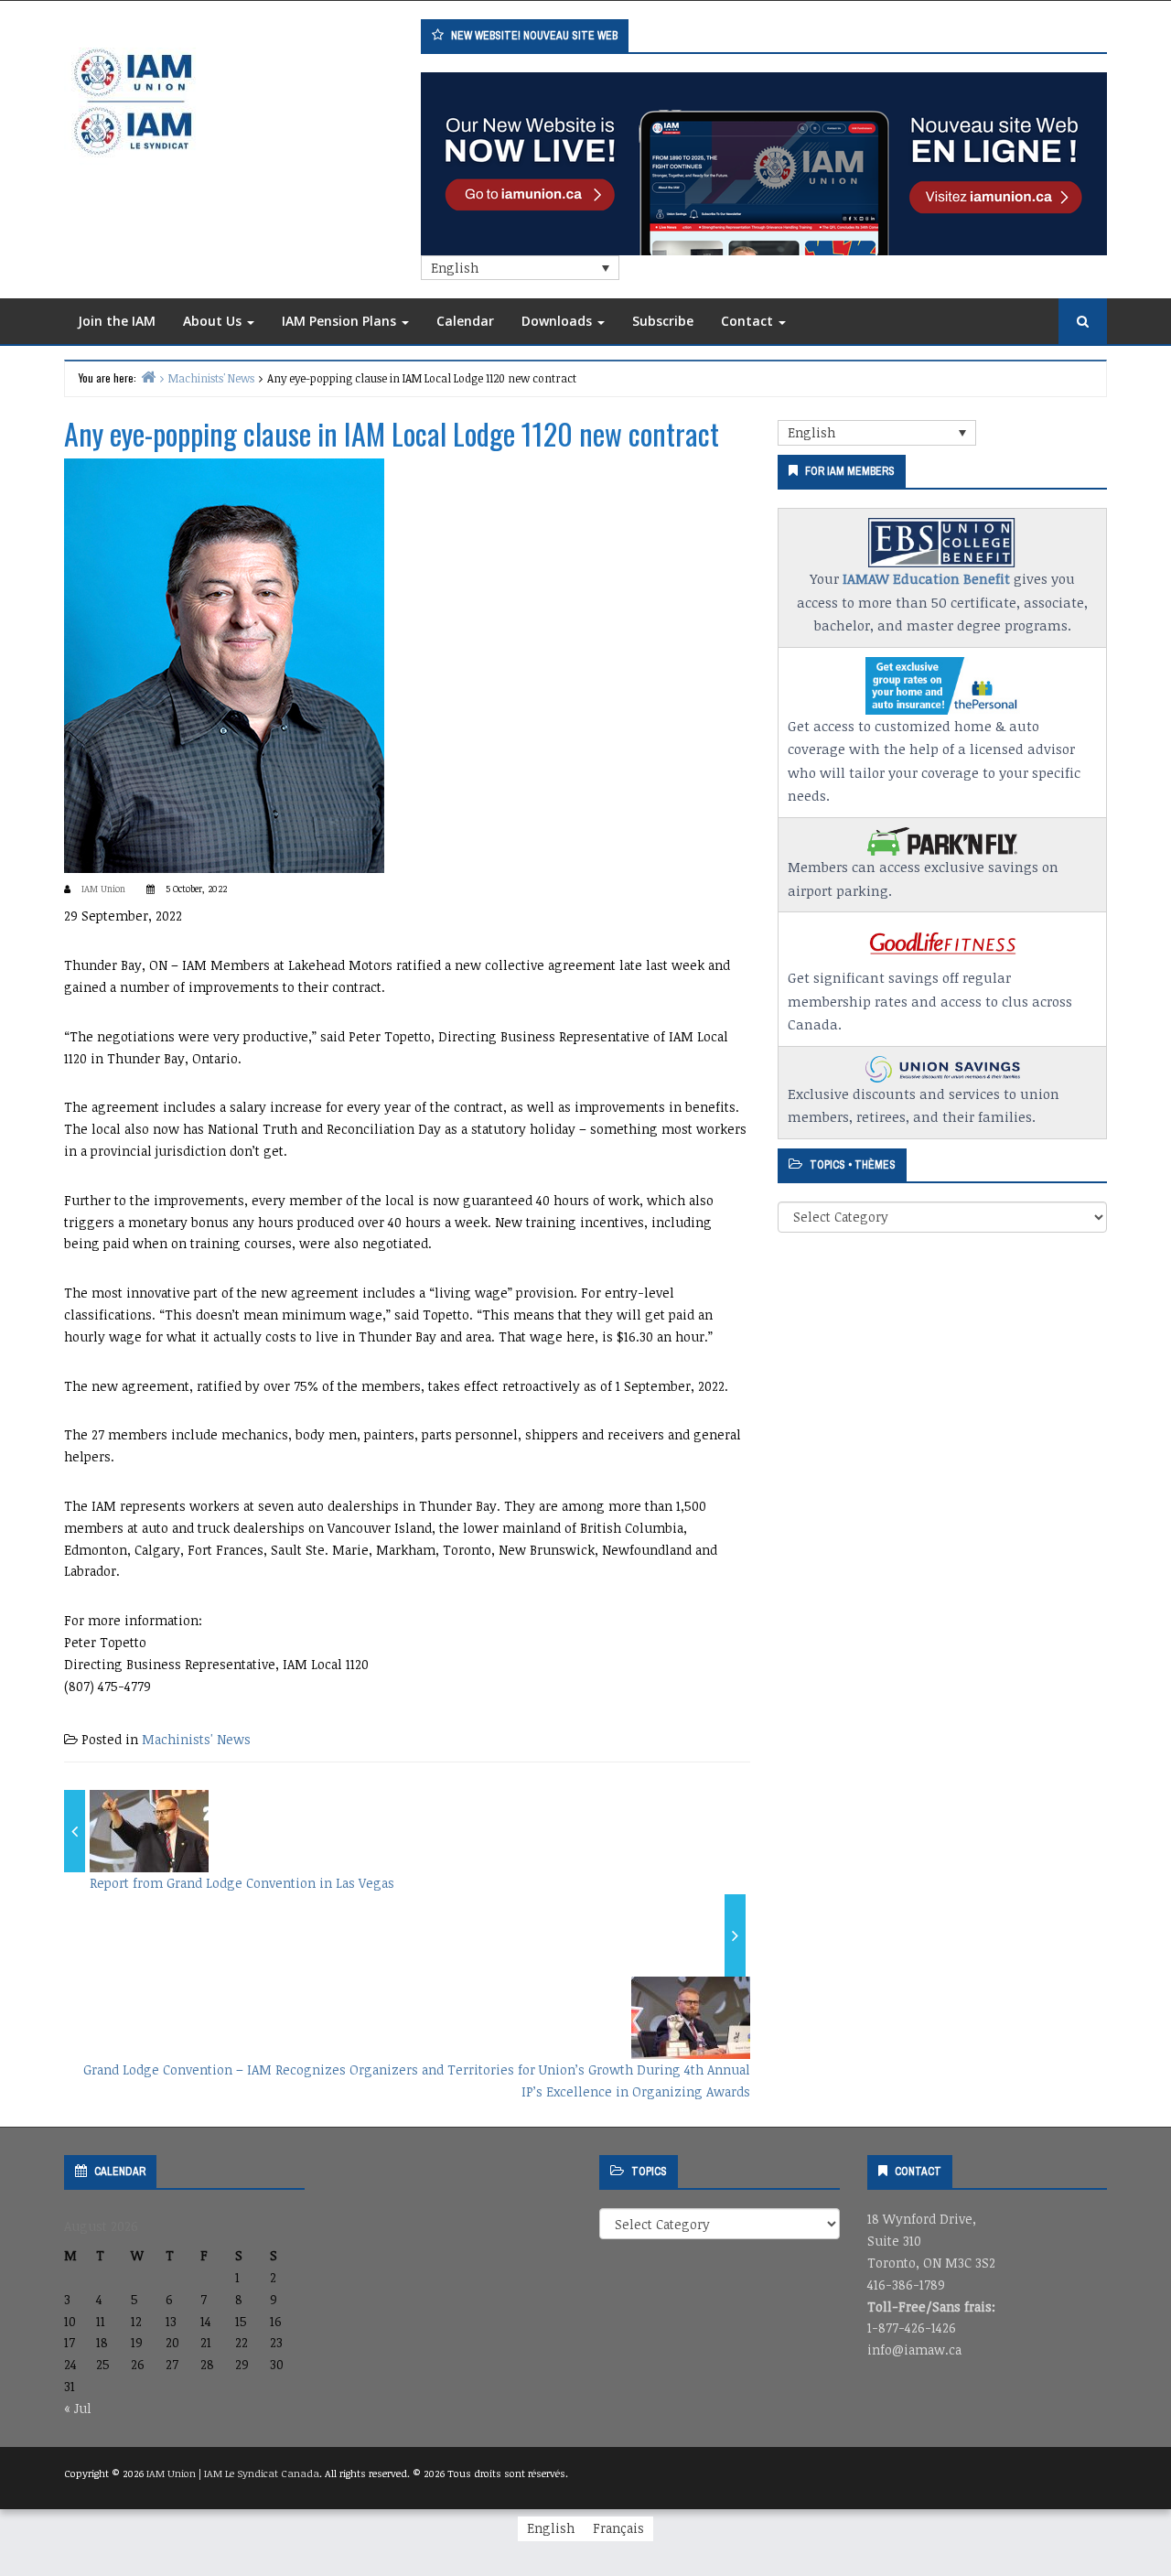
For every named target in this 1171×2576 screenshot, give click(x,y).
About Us (214, 321)
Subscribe (663, 321)
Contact (749, 321)
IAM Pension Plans (341, 321)
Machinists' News (196, 1739)
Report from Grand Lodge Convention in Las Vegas (242, 1883)
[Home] (148, 377)
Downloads (559, 321)
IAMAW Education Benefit (926, 578)
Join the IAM (117, 321)
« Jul (78, 2408)
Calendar (465, 321)
